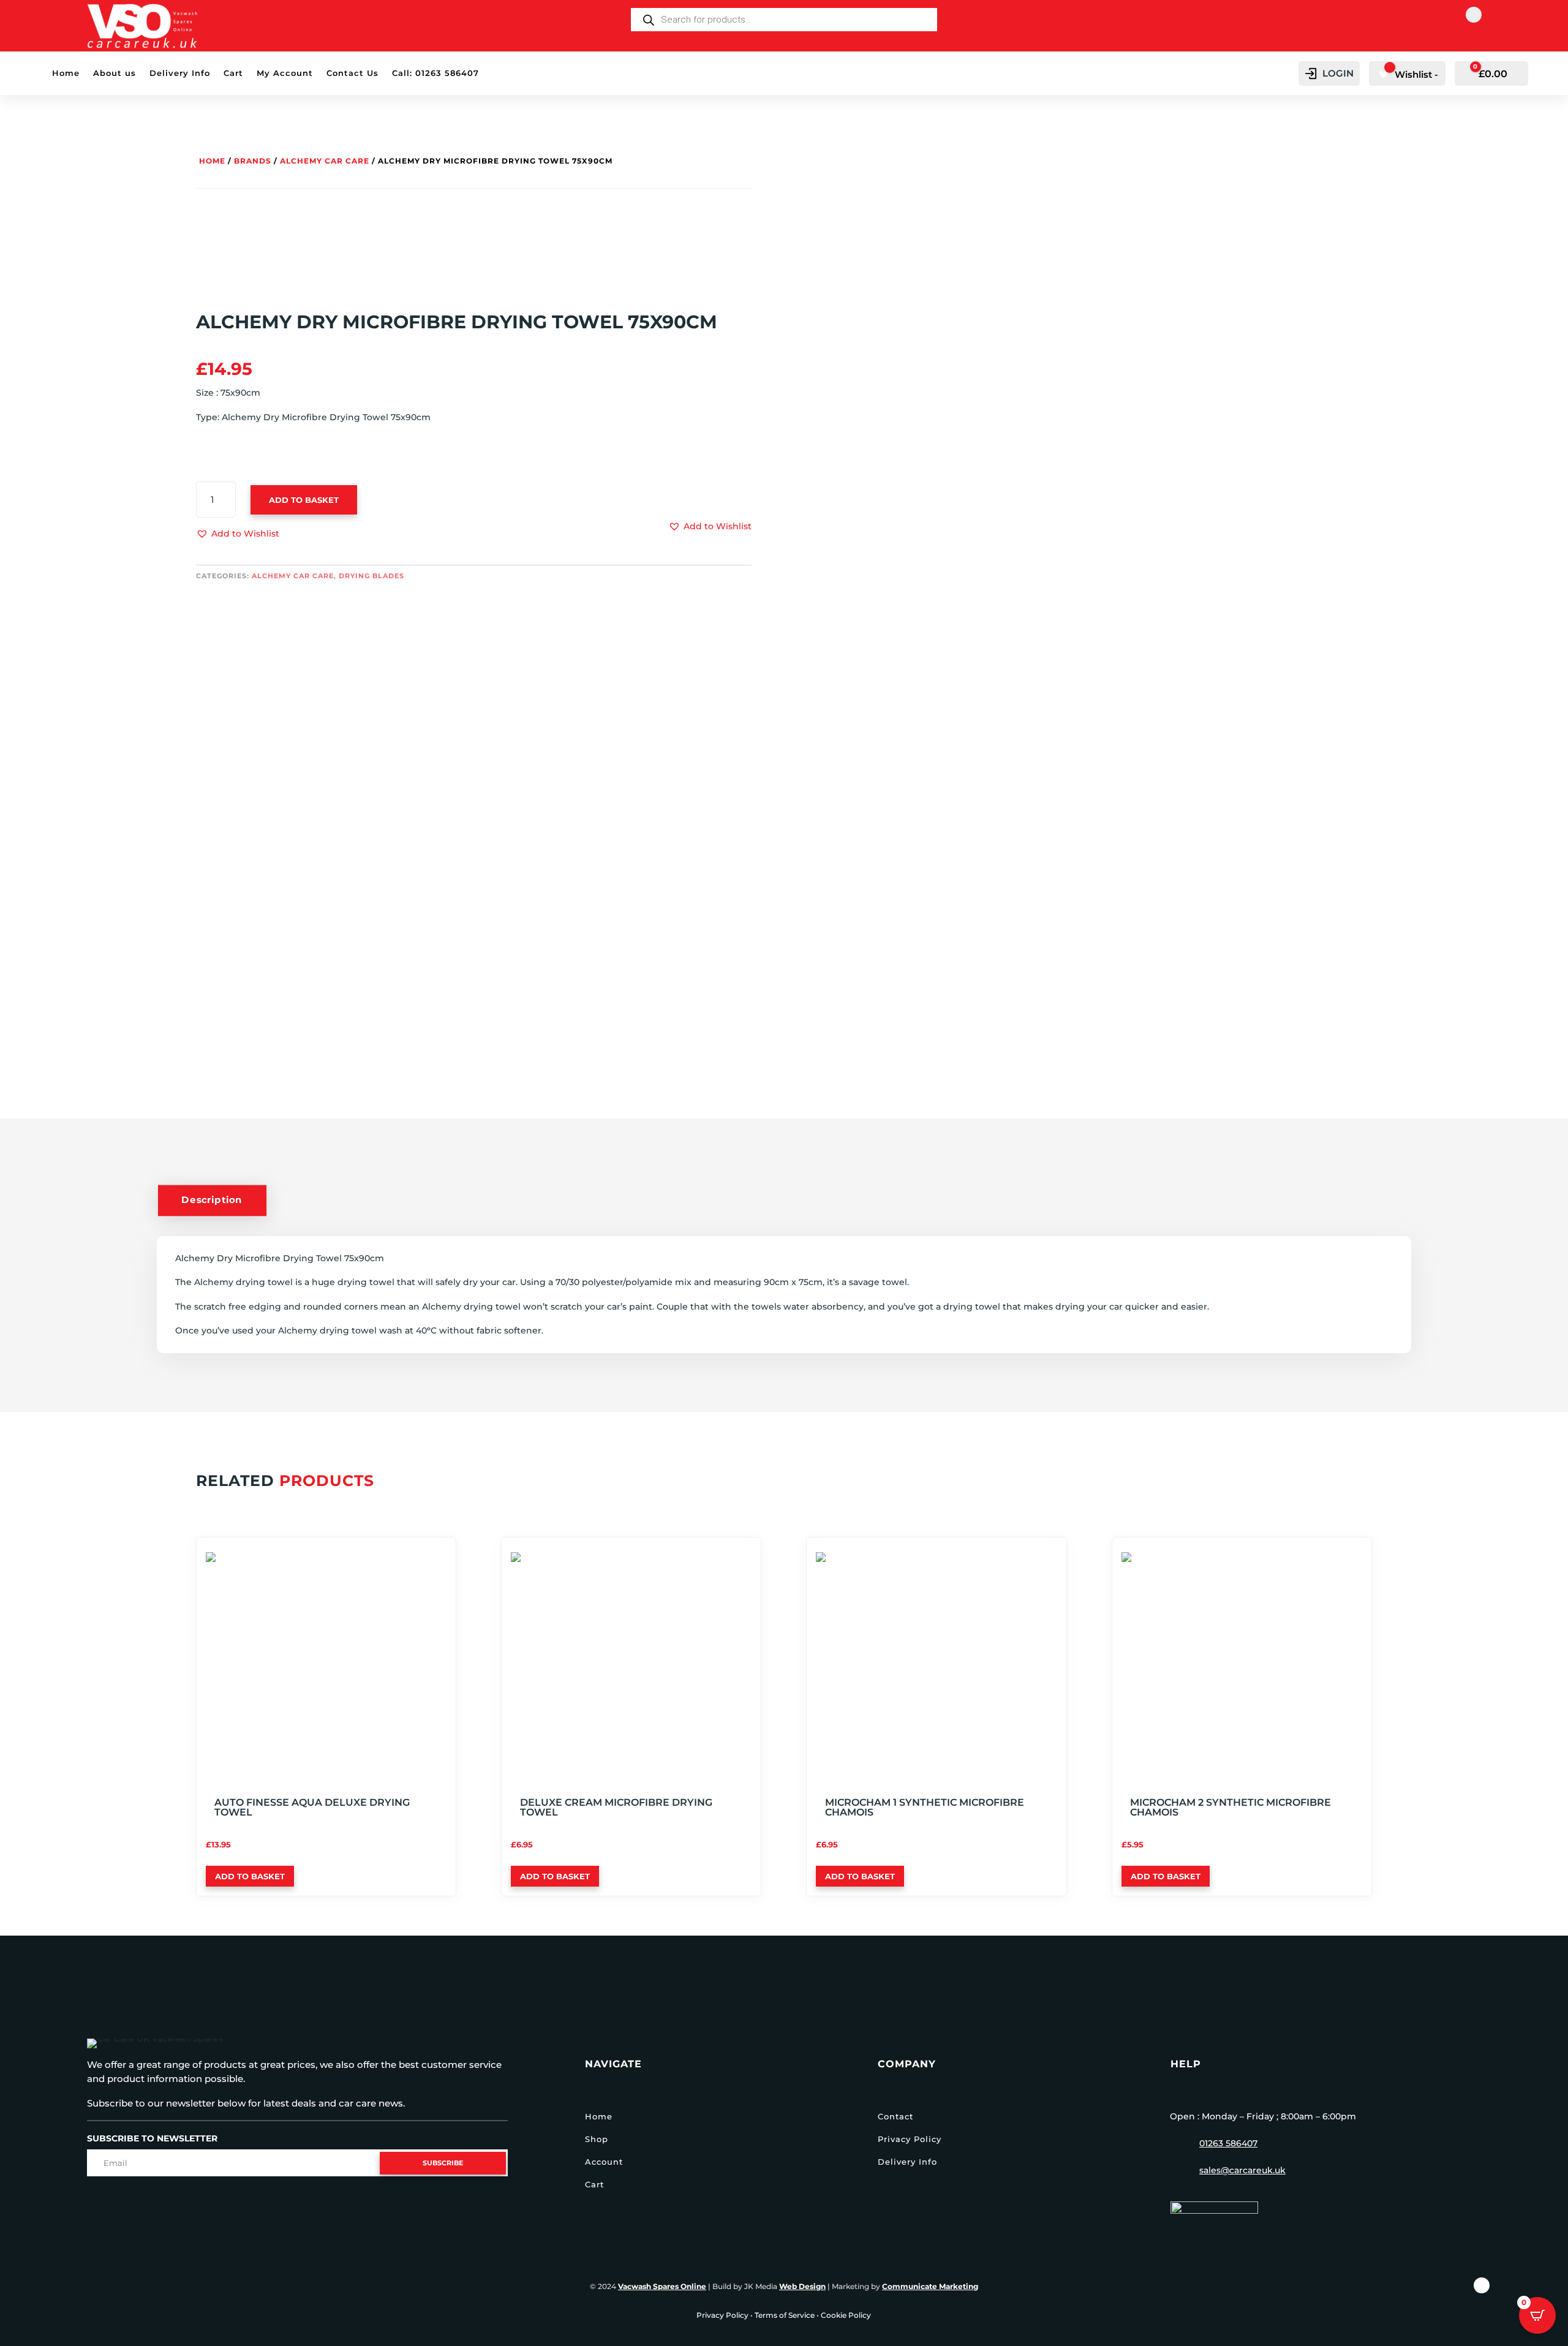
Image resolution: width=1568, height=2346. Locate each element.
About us (115, 73)
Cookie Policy (846, 2315)
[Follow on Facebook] (1474, 15)
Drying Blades (371, 576)
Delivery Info (180, 73)
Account (604, 2162)
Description (212, 1200)
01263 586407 (1228, 2143)
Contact (895, 2116)
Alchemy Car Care (325, 161)
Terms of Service (785, 2315)
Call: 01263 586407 (435, 73)
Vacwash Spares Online (662, 2286)
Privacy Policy (910, 2139)
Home (66, 73)
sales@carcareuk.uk (1242, 2170)
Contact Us (352, 73)
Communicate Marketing (930, 2286)
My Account (285, 73)
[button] (238, 534)
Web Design (802, 2286)
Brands (253, 161)
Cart (233, 73)
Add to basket (304, 500)
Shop (597, 2139)
